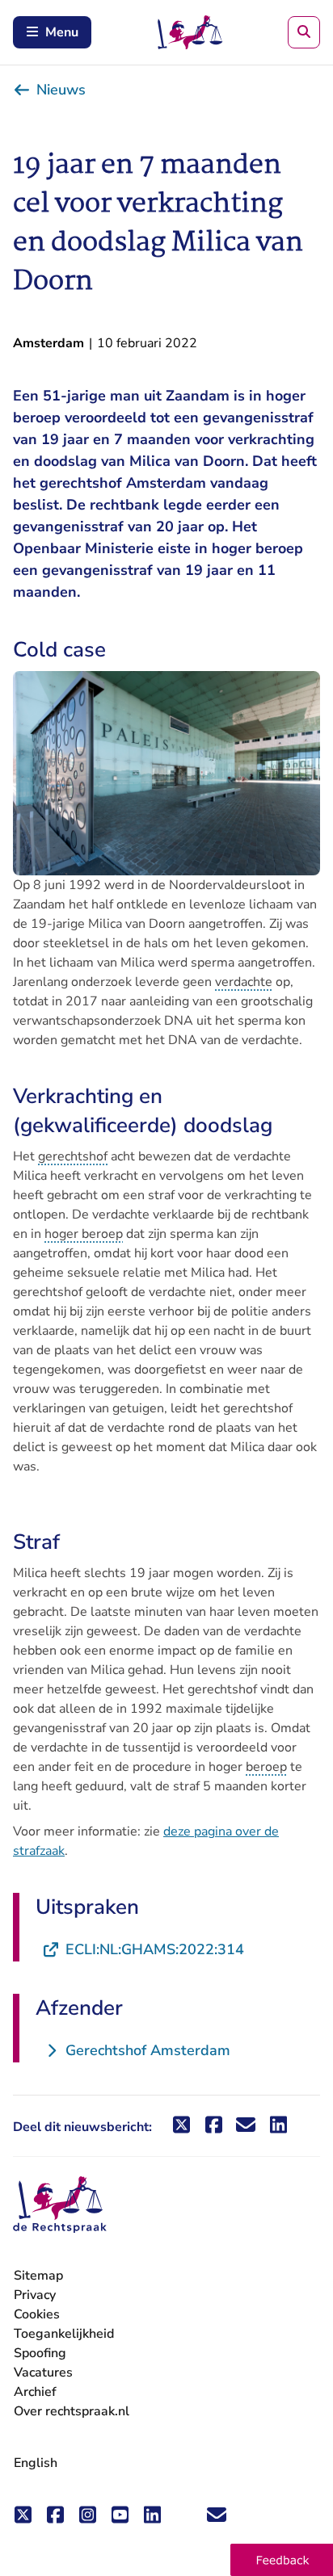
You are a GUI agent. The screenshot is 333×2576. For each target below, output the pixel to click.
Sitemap (38, 2276)
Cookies (37, 2314)
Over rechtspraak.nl (72, 2411)
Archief (35, 2392)
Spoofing (40, 2353)
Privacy (35, 2295)
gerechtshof (73, 1156)
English (36, 2463)
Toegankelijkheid (64, 2334)
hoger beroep (84, 1234)
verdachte (244, 982)
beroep (266, 1767)
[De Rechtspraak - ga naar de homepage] (60, 2205)
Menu (62, 32)
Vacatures (43, 2373)
